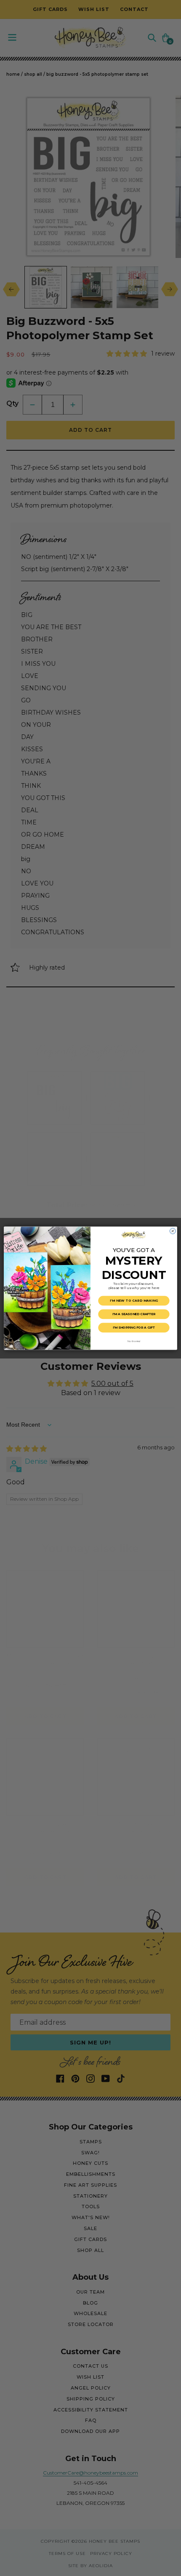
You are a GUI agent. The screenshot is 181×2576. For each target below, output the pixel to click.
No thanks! (134, 1341)
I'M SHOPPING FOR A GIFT (134, 1328)
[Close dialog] (173, 1231)
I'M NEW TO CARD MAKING (134, 1301)
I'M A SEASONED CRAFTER (134, 1314)
